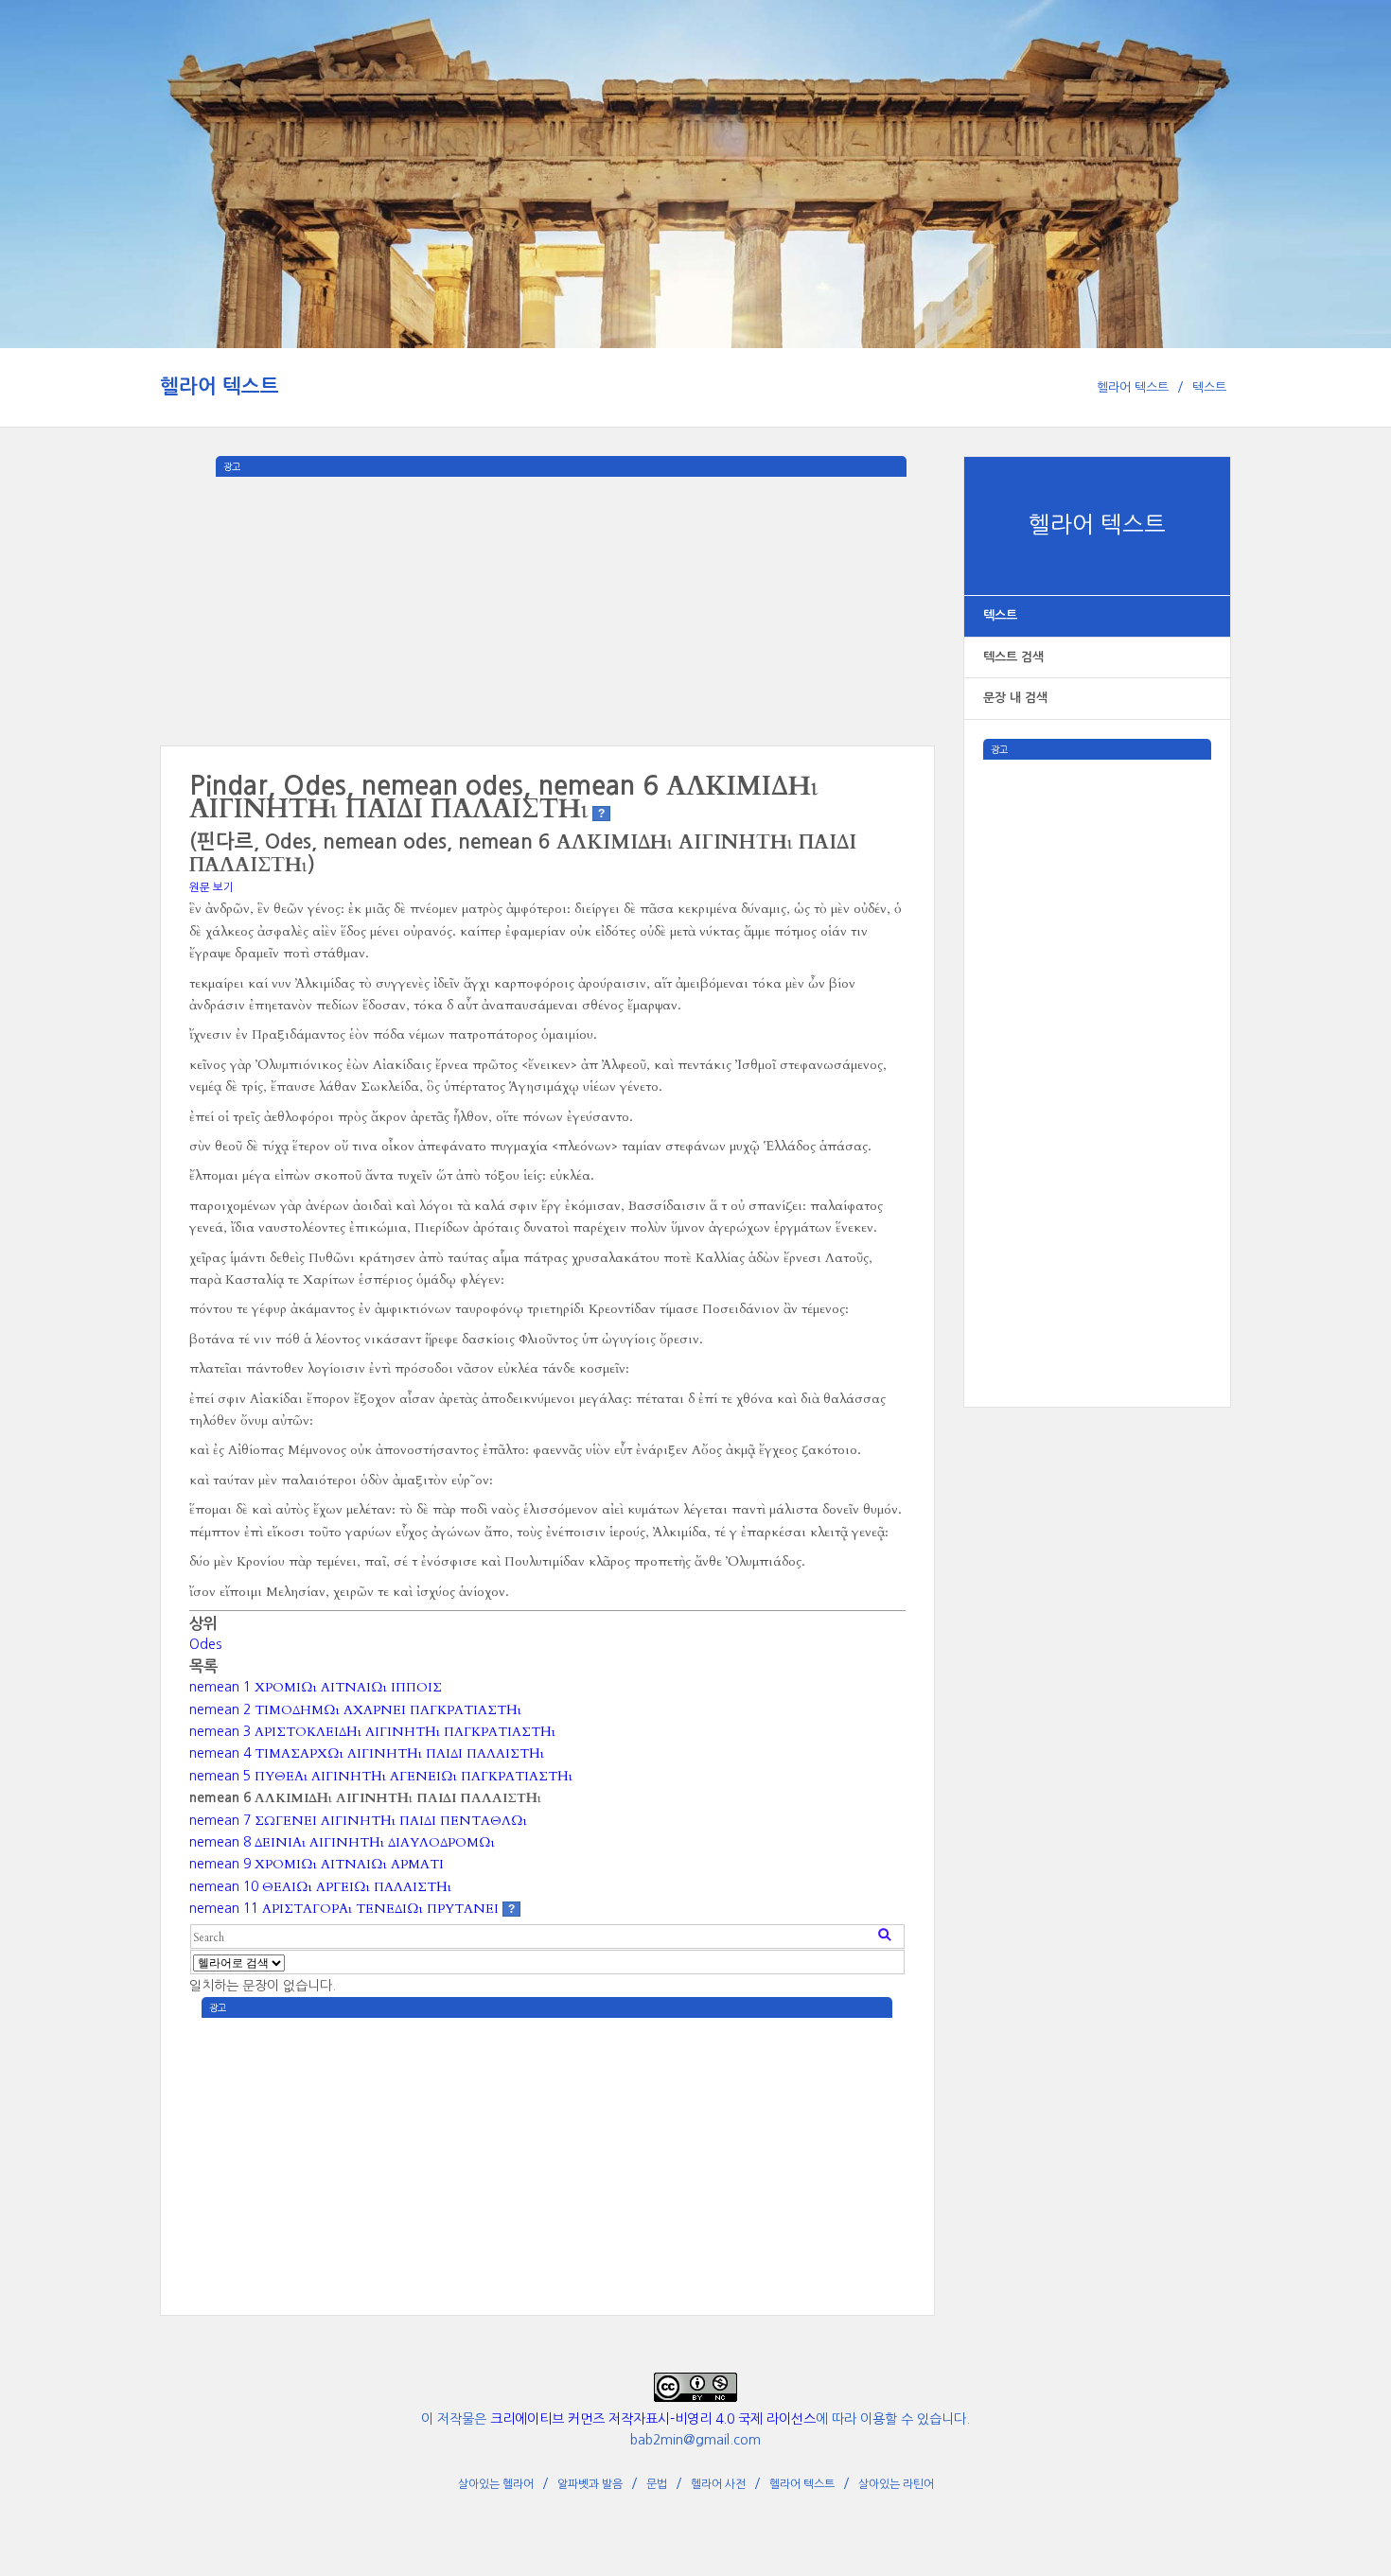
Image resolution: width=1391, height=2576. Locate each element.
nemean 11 (344, 1908)
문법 (657, 2484)
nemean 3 (372, 1731)
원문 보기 (211, 887)
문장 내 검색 (1015, 698)
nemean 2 (355, 1709)
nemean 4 (367, 1753)
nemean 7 (358, 1820)
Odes (205, 1644)
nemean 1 (316, 1687)
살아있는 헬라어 (496, 2484)
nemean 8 (342, 1842)
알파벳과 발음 (590, 2484)
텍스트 (1209, 387)
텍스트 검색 (1013, 657)
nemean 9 (317, 1864)
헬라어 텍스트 (220, 386)
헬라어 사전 (718, 2484)
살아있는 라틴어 (896, 2484)
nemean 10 (320, 1886)
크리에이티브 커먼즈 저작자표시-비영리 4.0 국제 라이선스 (653, 2419)
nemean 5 (381, 1776)
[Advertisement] (1097, 1043)
